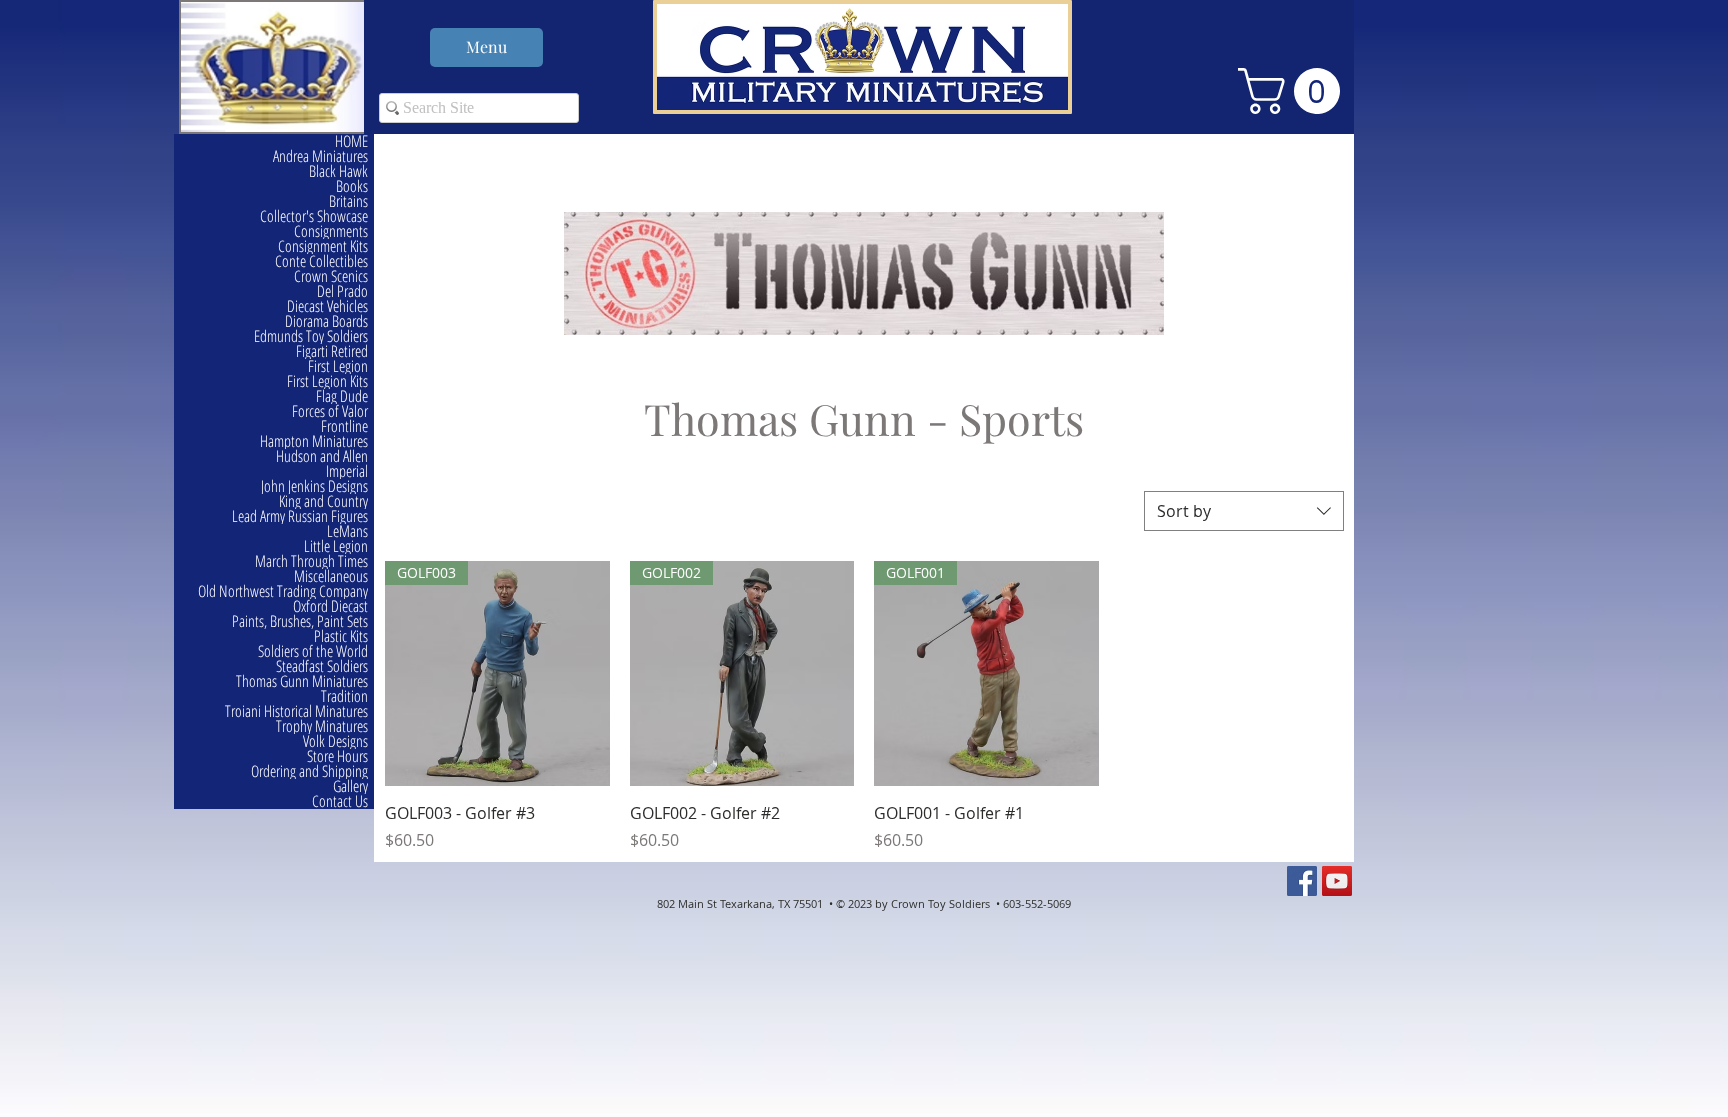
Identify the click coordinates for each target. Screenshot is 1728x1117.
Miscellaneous (331, 576)
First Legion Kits (327, 381)
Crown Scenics (331, 276)
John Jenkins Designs (314, 486)
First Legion (338, 366)
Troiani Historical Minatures (296, 711)
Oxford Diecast (330, 606)
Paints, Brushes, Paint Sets (300, 621)
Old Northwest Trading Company (283, 591)
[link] (1294, 91)
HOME (351, 141)
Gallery (350, 786)
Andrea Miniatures (320, 156)
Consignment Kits (323, 246)
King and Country (323, 501)
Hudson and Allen (322, 456)
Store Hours (337, 756)
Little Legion (336, 546)
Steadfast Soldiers (322, 666)
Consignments (331, 231)
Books (352, 186)
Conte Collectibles (321, 261)
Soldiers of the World (313, 651)
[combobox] (1244, 511)
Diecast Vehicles (327, 306)
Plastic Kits (341, 636)
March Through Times (311, 561)
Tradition (344, 696)
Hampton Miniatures (314, 441)
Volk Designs (335, 741)
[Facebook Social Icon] (1302, 881)
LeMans (347, 531)
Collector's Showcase (314, 216)
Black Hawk (338, 171)
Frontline (344, 426)
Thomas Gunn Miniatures (302, 681)
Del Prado (342, 291)
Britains (348, 201)
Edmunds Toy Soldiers (311, 336)
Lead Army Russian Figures (300, 516)
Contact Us (340, 801)
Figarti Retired (332, 351)
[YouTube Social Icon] (1337, 881)
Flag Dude (342, 396)
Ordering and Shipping (309, 771)
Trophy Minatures (322, 726)
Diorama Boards (326, 321)
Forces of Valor (330, 411)
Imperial (347, 471)
